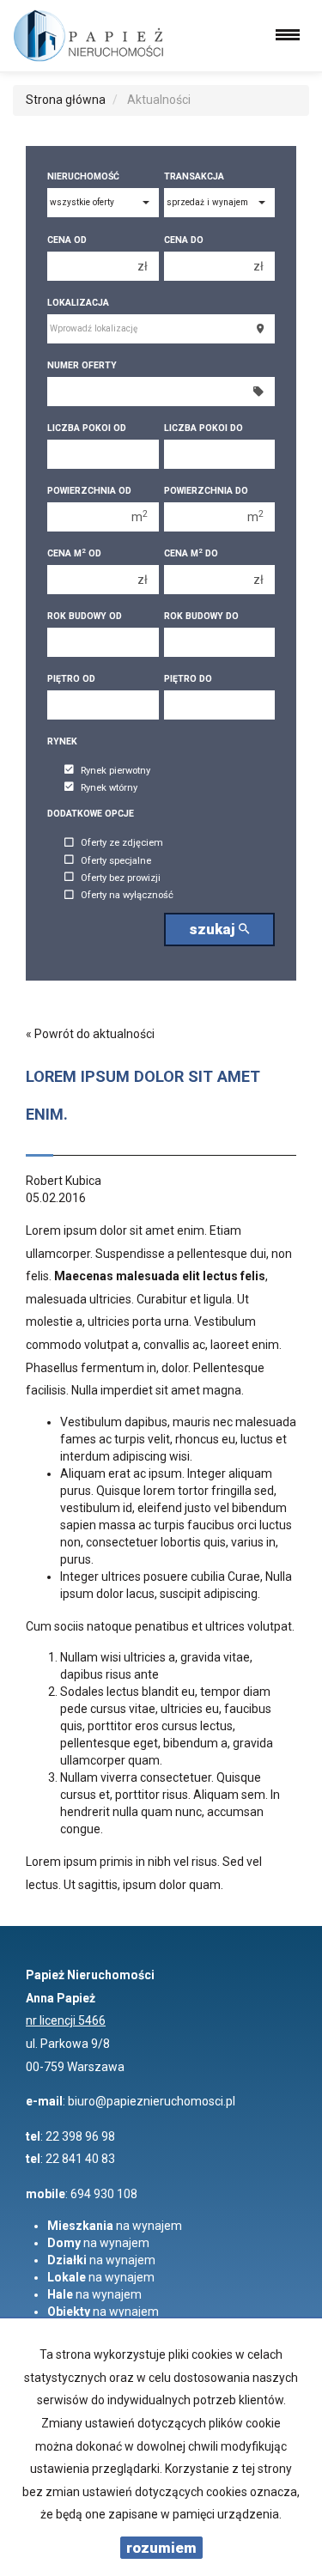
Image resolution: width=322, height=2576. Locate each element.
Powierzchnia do (206, 491)
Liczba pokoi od (87, 428)
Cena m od (74, 553)
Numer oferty (82, 365)
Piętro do (188, 679)
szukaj (214, 929)
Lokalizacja (78, 303)
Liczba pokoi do (204, 428)
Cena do (184, 240)
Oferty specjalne (116, 861)
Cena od (67, 240)
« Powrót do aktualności (90, 1034)
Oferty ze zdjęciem (122, 844)
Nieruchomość (83, 176)
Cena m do (191, 553)
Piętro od (71, 679)
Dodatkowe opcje (91, 814)
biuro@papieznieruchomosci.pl (152, 2101)
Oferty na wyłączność (127, 896)
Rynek (62, 741)
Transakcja (194, 176)
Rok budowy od (85, 616)
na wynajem (115, 2226)
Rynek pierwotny (115, 771)
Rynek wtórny (109, 788)
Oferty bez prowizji (121, 878)
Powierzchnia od (89, 491)
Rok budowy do (201, 616)
